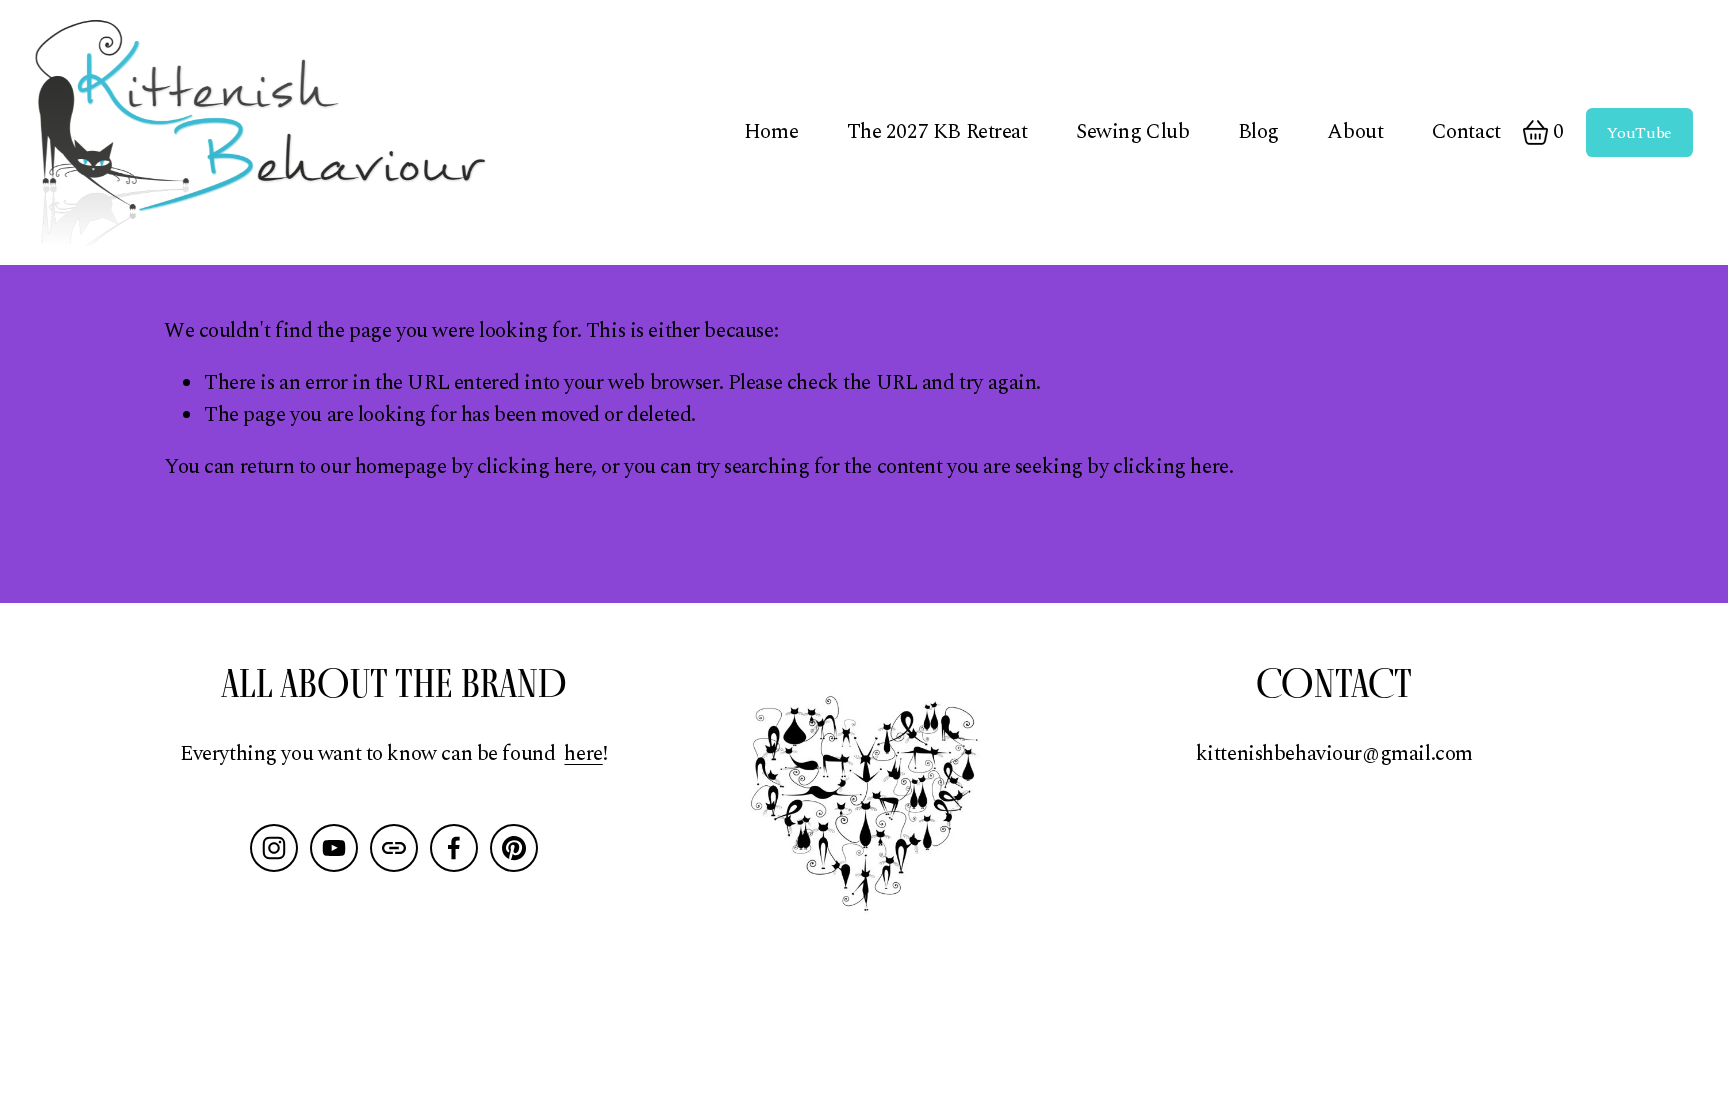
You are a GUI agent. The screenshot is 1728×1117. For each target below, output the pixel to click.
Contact (1466, 132)
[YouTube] (334, 848)
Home (771, 132)
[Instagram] (274, 848)
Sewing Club (1132, 132)
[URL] (394, 848)
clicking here (535, 467)
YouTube (1639, 133)
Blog (1258, 132)
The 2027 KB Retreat (937, 132)
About (1355, 132)
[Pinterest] (514, 848)
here (583, 754)
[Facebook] (454, 848)
